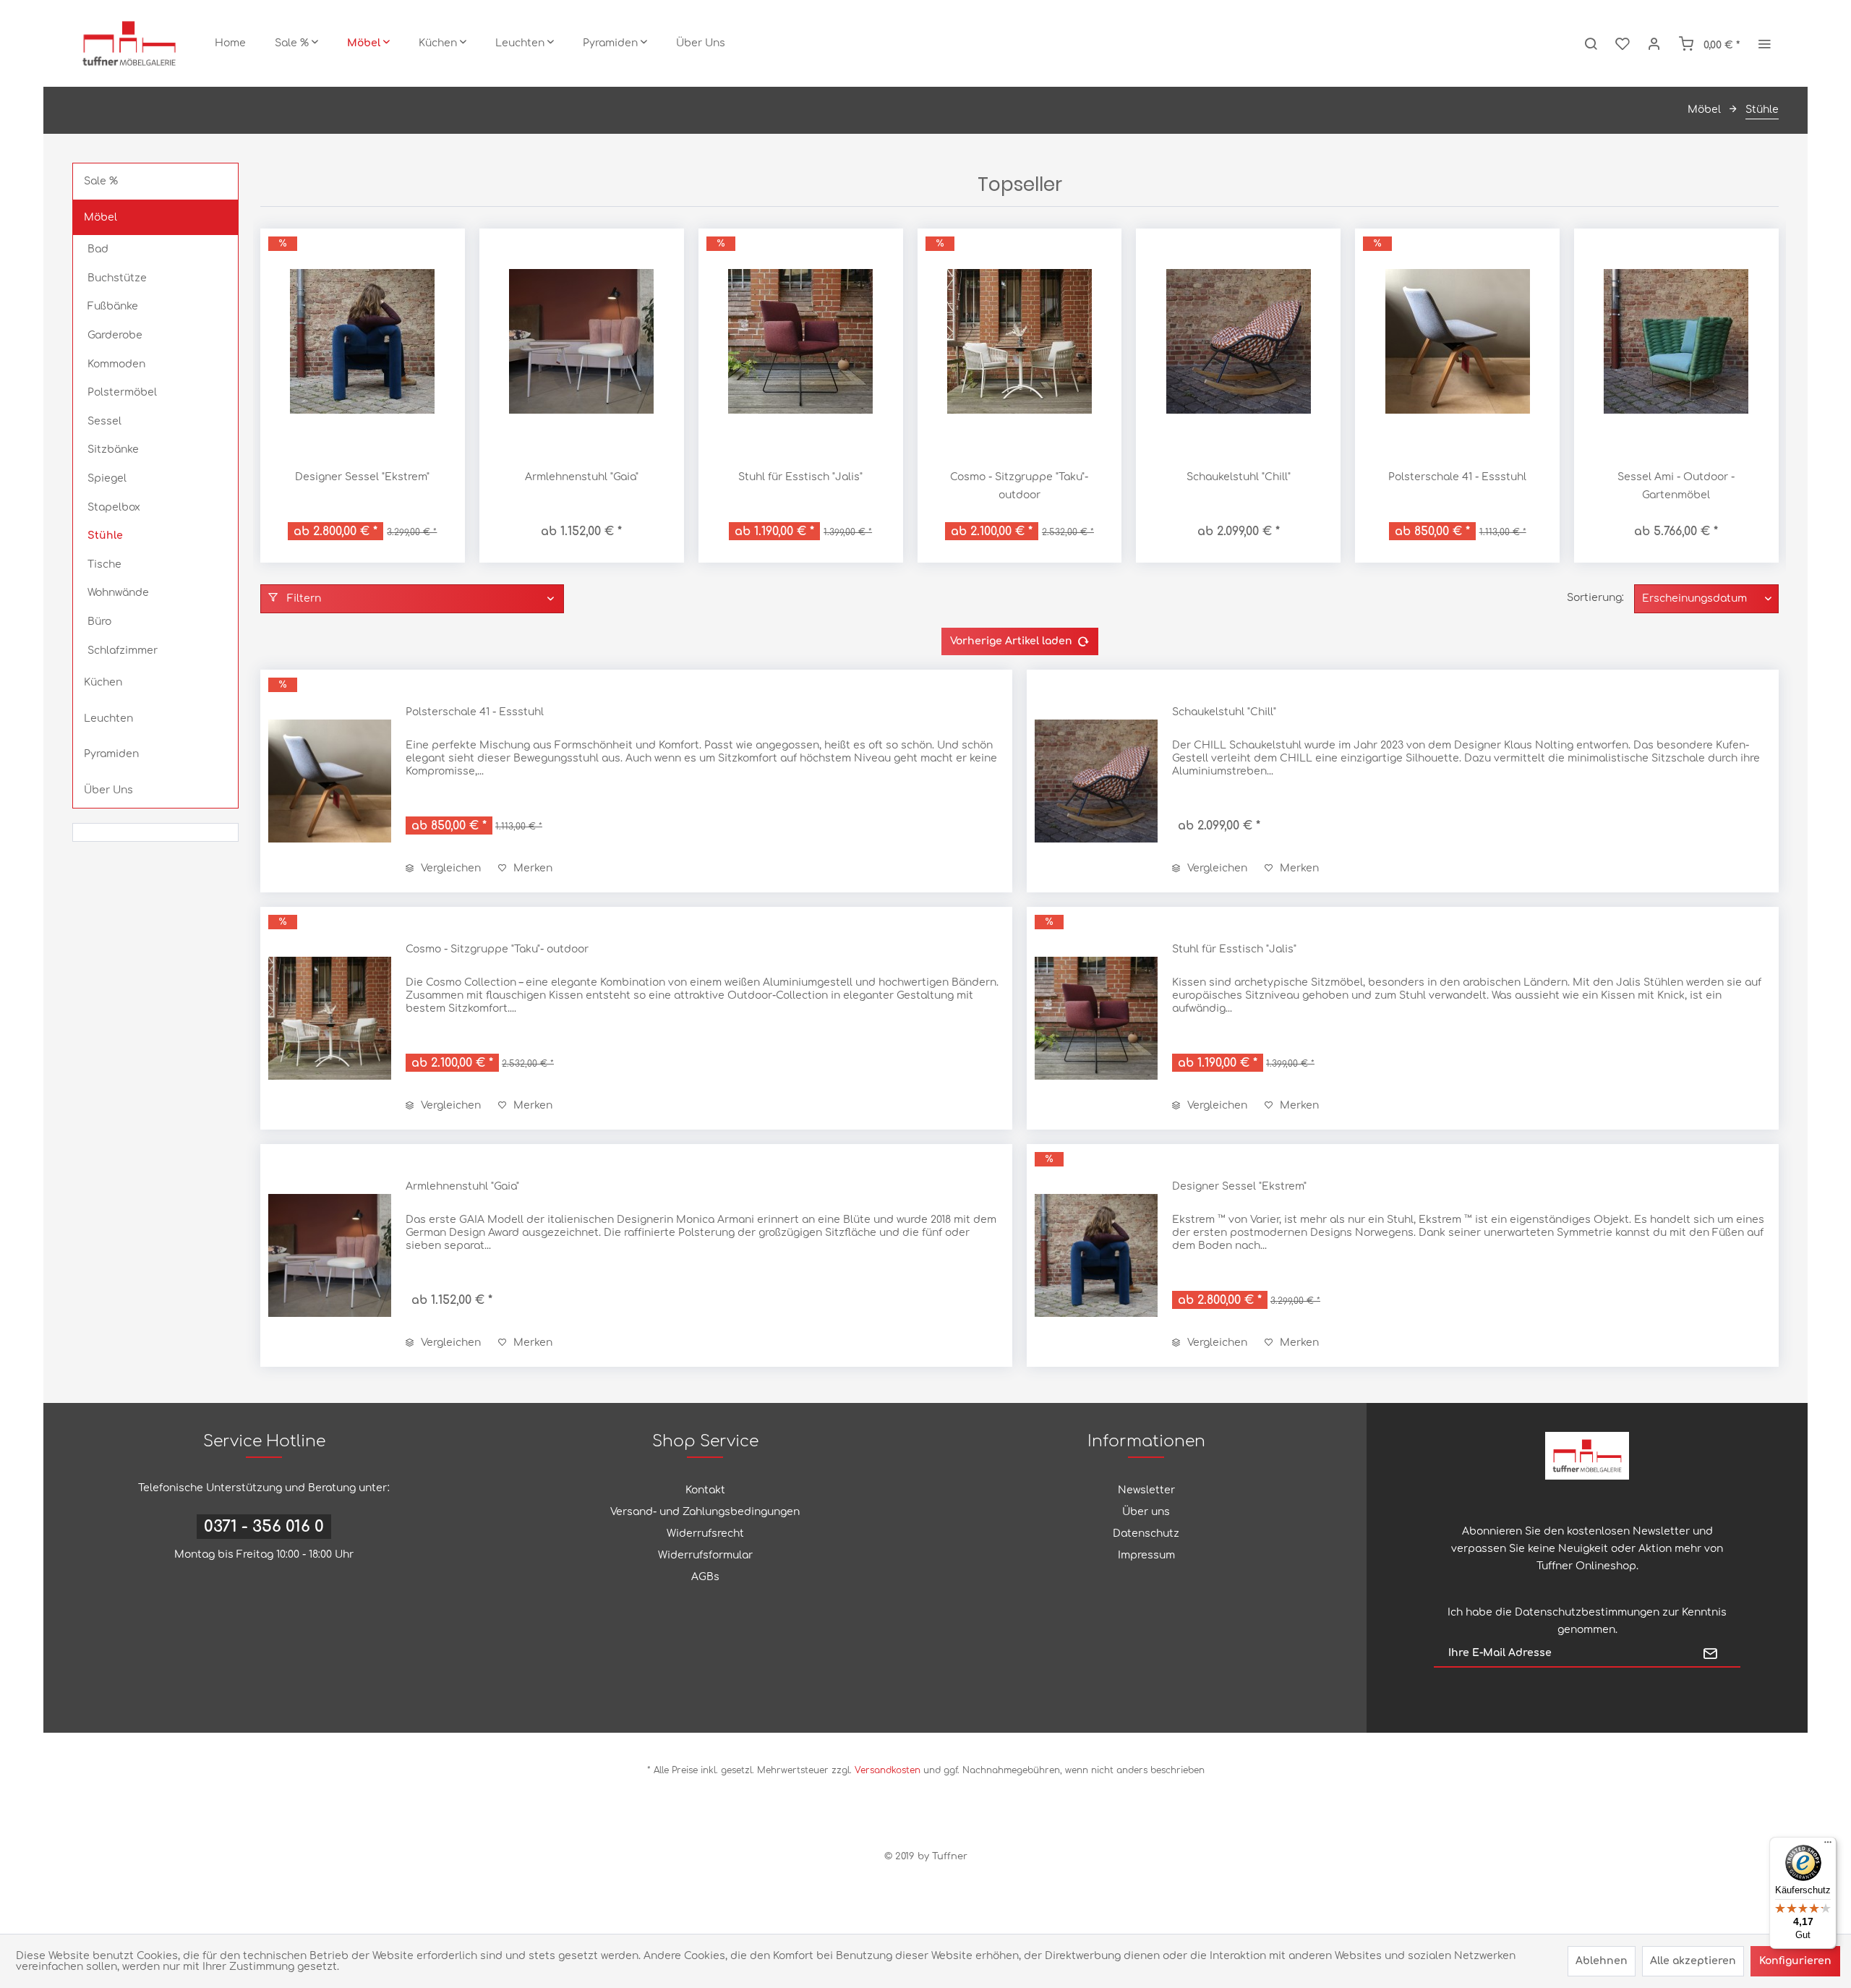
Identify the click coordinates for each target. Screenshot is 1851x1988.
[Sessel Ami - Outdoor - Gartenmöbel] (1676, 341)
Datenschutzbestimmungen (1587, 1612)
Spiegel (107, 478)
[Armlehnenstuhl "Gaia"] (582, 341)
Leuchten (108, 718)
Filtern (303, 598)
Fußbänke (113, 306)
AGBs (705, 1577)
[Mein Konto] (1654, 43)
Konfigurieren (1795, 1961)
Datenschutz (1146, 1533)
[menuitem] (230, 43)
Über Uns (108, 790)
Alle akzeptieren (1693, 1961)
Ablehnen (1602, 1961)
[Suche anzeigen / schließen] (1591, 43)
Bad (98, 249)
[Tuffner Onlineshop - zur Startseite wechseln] (129, 43)
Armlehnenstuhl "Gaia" (582, 477)
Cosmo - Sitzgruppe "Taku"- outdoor (1019, 486)
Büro (99, 622)
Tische (104, 564)
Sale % (101, 181)
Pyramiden (111, 754)
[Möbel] (368, 43)
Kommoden (116, 364)
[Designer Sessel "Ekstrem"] (363, 341)
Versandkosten (888, 1770)
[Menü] (1828, 1846)
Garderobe (115, 335)
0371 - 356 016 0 (264, 1527)
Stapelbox (114, 507)
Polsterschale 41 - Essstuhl (1457, 477)
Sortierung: (1595, 598)
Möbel (101, 217)
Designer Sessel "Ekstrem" (362, 477)
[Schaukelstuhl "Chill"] (1238, 341)
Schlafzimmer (123, 650)
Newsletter (1146, 1490)
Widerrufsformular (705, 1555)
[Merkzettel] (1623, 43)
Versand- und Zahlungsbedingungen (705, 1512)
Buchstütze (117, 278)
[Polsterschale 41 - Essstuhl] (1457, 341)
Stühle (105, 536)
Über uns (1146, 1512)
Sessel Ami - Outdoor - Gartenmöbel (1676, 486)
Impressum (1146, 1555)
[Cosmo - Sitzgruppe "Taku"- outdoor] (1020, 341)
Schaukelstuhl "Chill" (1239, 477)
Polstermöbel (122, 392)
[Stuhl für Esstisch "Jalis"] (801, 341)
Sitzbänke (113, 449)
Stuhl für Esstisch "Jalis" (800, 477)
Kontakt (705, 1490)
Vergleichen (449, 868)
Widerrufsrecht (705, 1533)
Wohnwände (118, 593)
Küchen (103, 682)
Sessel (104, 421)
